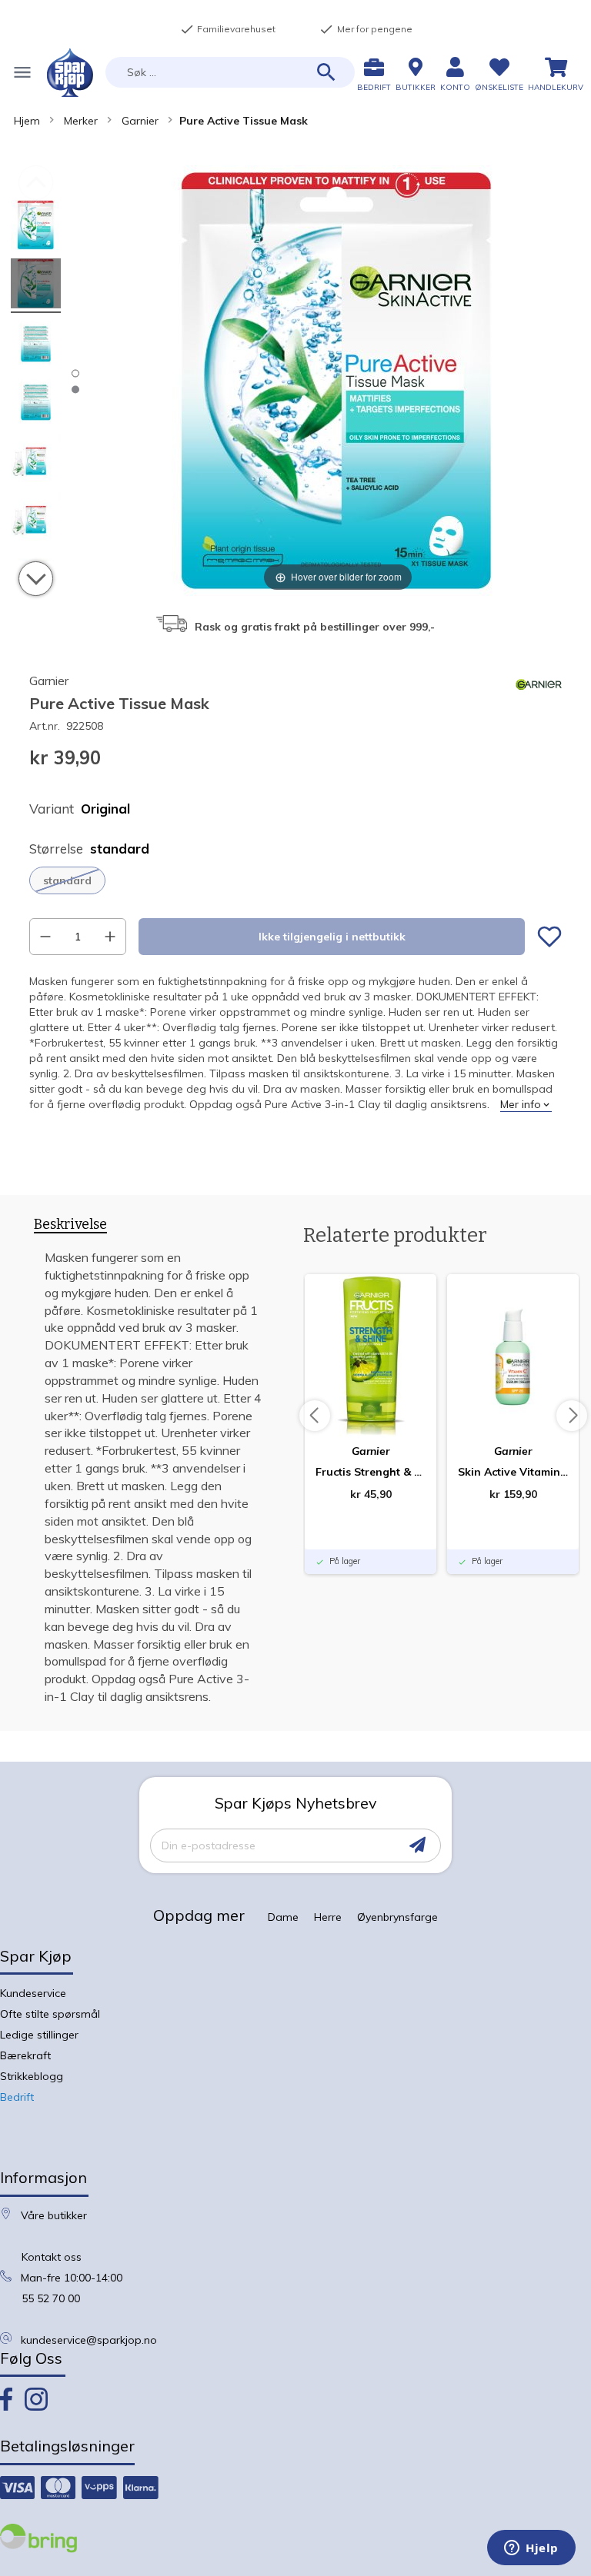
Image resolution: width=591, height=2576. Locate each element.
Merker (81, 121)
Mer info (521, 1104)
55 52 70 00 (51, 2298)
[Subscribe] (417, 1845)
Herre (328, 1917)
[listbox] (295, 880)
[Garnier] (539, 704)
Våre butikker (54, 2215)
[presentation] (70, 1227)
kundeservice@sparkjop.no (89, 2340)
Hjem (27, 121)
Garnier (140, 121)
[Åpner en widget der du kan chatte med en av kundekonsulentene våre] (531, 2549)
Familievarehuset (228, 29)
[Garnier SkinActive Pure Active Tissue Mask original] (36, 227)
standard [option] (67, 880)
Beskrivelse (70, 1225)
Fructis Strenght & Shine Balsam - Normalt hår (371, 1472)
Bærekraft (25, 2055)
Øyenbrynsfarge (397, 1917)
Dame (283, 1917)
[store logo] (70, 73)
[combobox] (230, 72)
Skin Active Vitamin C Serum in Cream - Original (513, 1472)
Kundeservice (33, 1993)
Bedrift (17, 2097)
